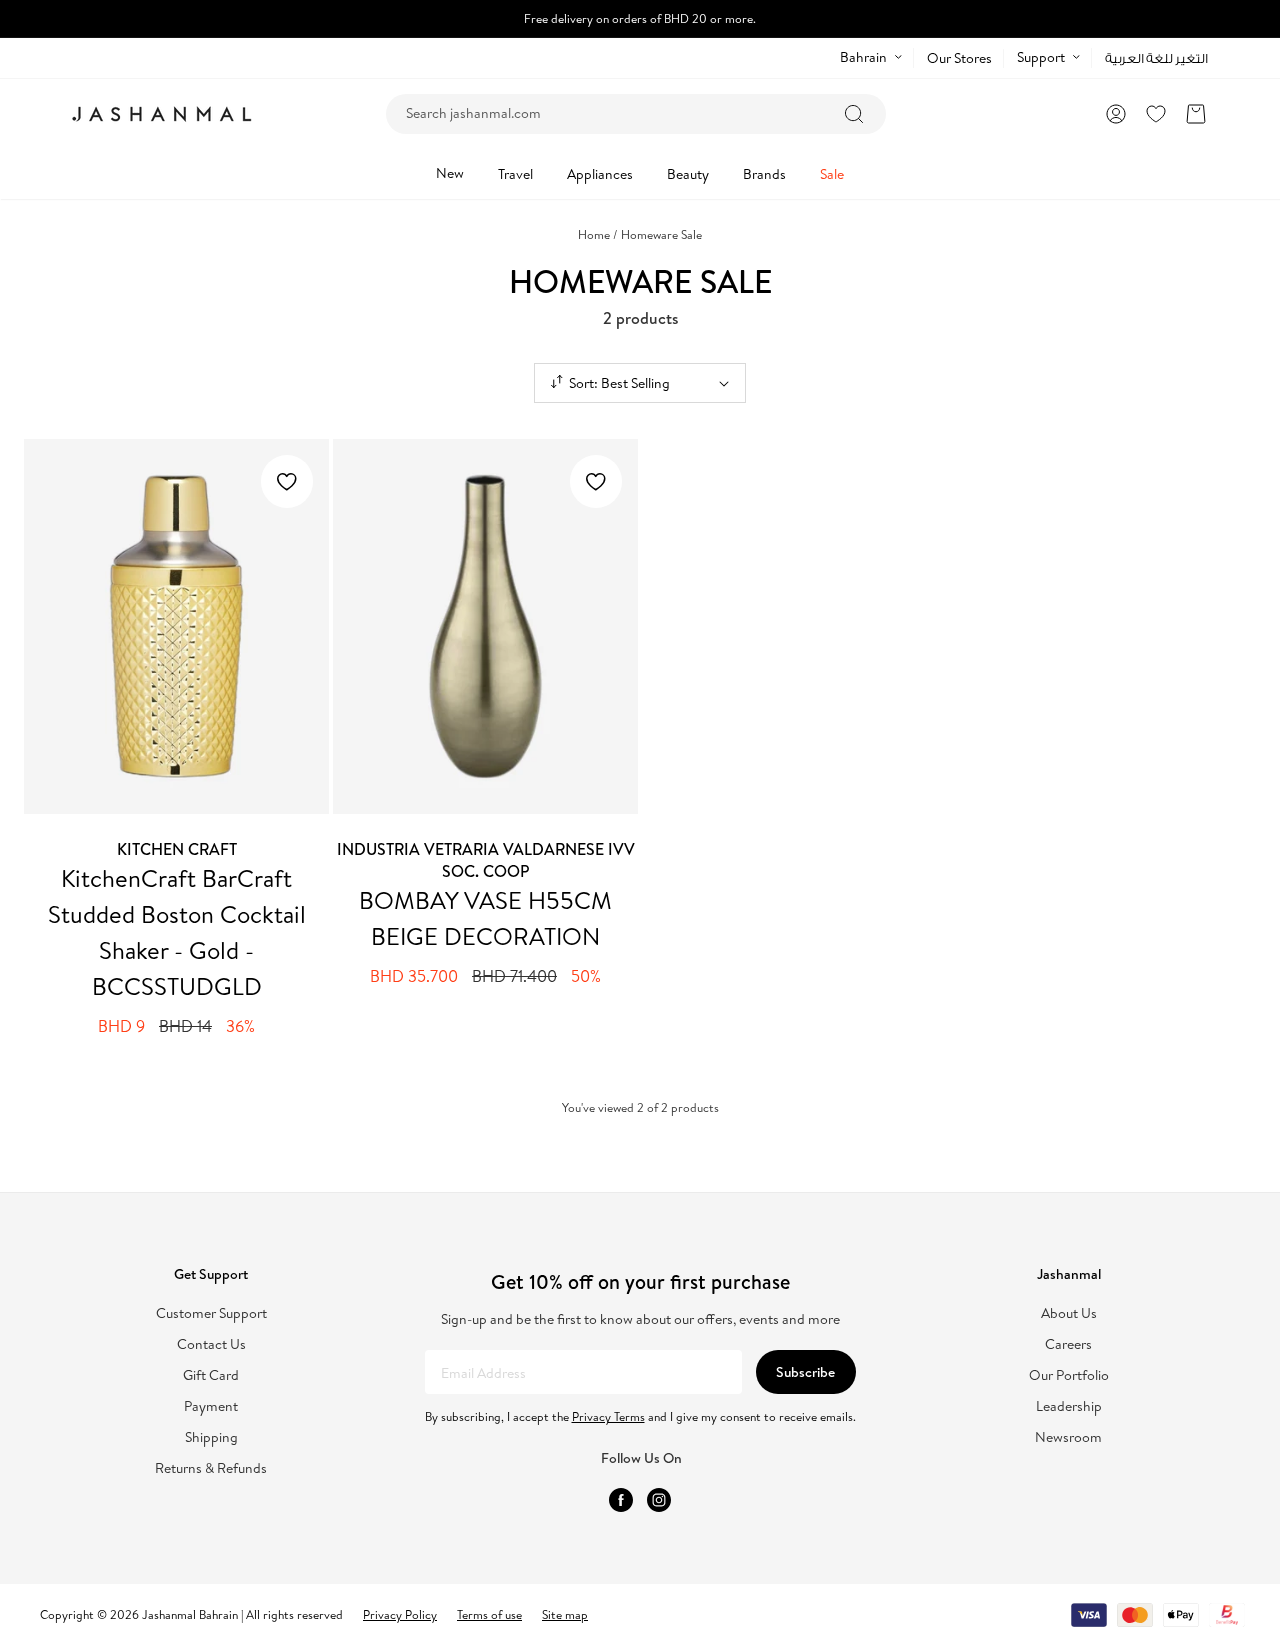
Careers (1068, 1344)
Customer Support (211, 1313)
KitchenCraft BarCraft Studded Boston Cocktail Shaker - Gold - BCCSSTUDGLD (177, 932)
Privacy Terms (608, 1416)
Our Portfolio (1069, 1375)
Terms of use (489, 1614)
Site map (565, 1614)
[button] (1196, 114)
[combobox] (636, 114)
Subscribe (805, 1372)
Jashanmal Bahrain (190, 1614)
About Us (1069, 1313)
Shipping (211, 1437)
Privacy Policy (400, 1614)
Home (598, 234)
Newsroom (1068, 1437)
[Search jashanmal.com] (854, 114)
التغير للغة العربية (1156, 58)
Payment (211, 1406)
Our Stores (959, 58)
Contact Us (211, 1344)
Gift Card (211, 1375)
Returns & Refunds (211, 1468)
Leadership (1069, 1406)
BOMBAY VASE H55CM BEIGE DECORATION (485, 918)
